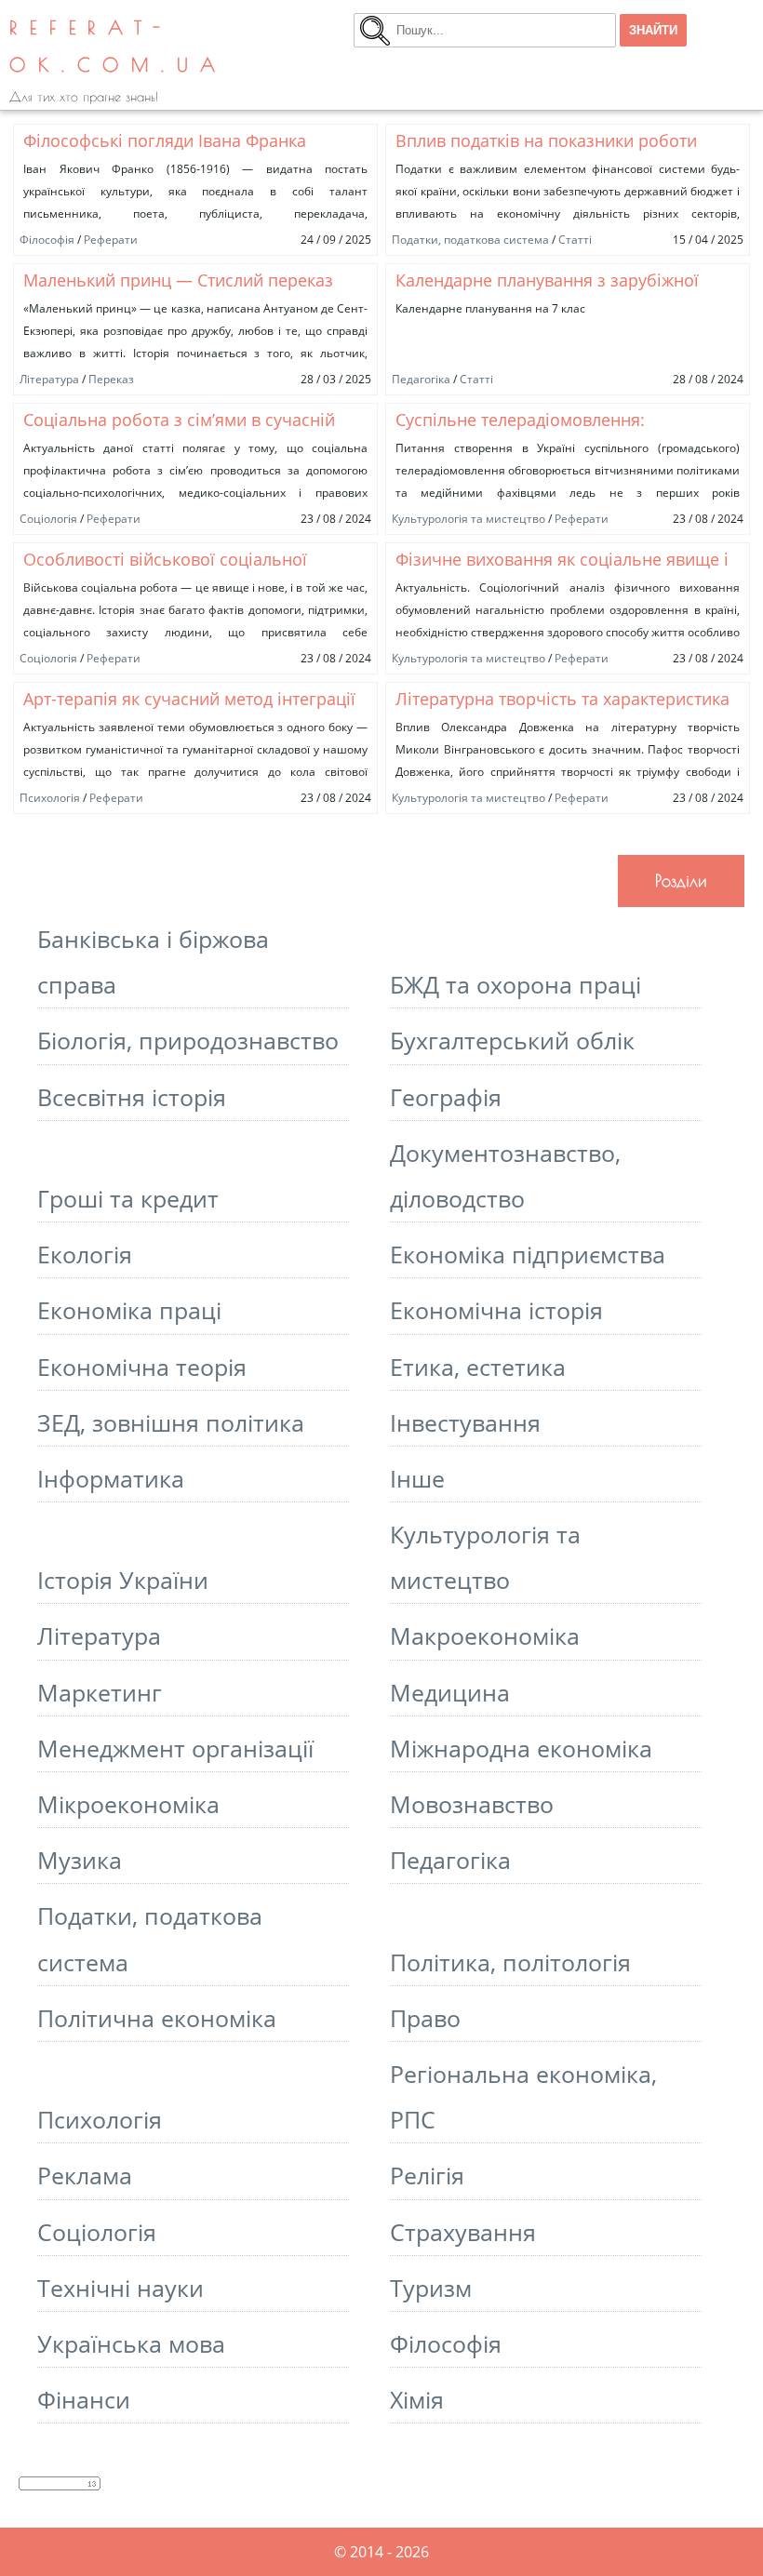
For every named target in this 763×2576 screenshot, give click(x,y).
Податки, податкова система (470, 240)
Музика (80, 1860)
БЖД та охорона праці (515, 985)
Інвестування (465, 1423)
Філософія (47, 240)
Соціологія (48, 519)
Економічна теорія (142, 1367)
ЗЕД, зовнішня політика (171, 1423)
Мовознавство (472, 1804)
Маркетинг (100, 1693)
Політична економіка (157, 2018)
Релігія (427, 2176)
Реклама (85, 2176)
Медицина (450, 1693)
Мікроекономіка (128, 1804)
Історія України (123, 1580)
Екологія (85, 1255)
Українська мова (131, 2344)
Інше (417, 1479)
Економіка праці (129, 1310)
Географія (446, 1097)
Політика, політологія (510, 1962)
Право (425, 2018)
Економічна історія (496, 1310)
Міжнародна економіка (521, 1748)
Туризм (431, 2288)
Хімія (417, 2400)
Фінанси (84, 2400)
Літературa (49, 379)
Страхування (463, 2232)
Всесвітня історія (132, 1097)
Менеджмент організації (175, 1748)
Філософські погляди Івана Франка (165, 140)
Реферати (111, 240)
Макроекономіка (485, 1636)
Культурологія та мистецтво (469, 519)
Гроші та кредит (128, 1199)
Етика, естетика (478, 1367)
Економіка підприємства (528, 1255)
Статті (575, 240)
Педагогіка (421, 379)
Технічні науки (120, 2288)
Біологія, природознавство (188, 1041)
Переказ (111, 379)
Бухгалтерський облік (512, 1041)
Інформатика (111, 1479)
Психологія (50, 798)
